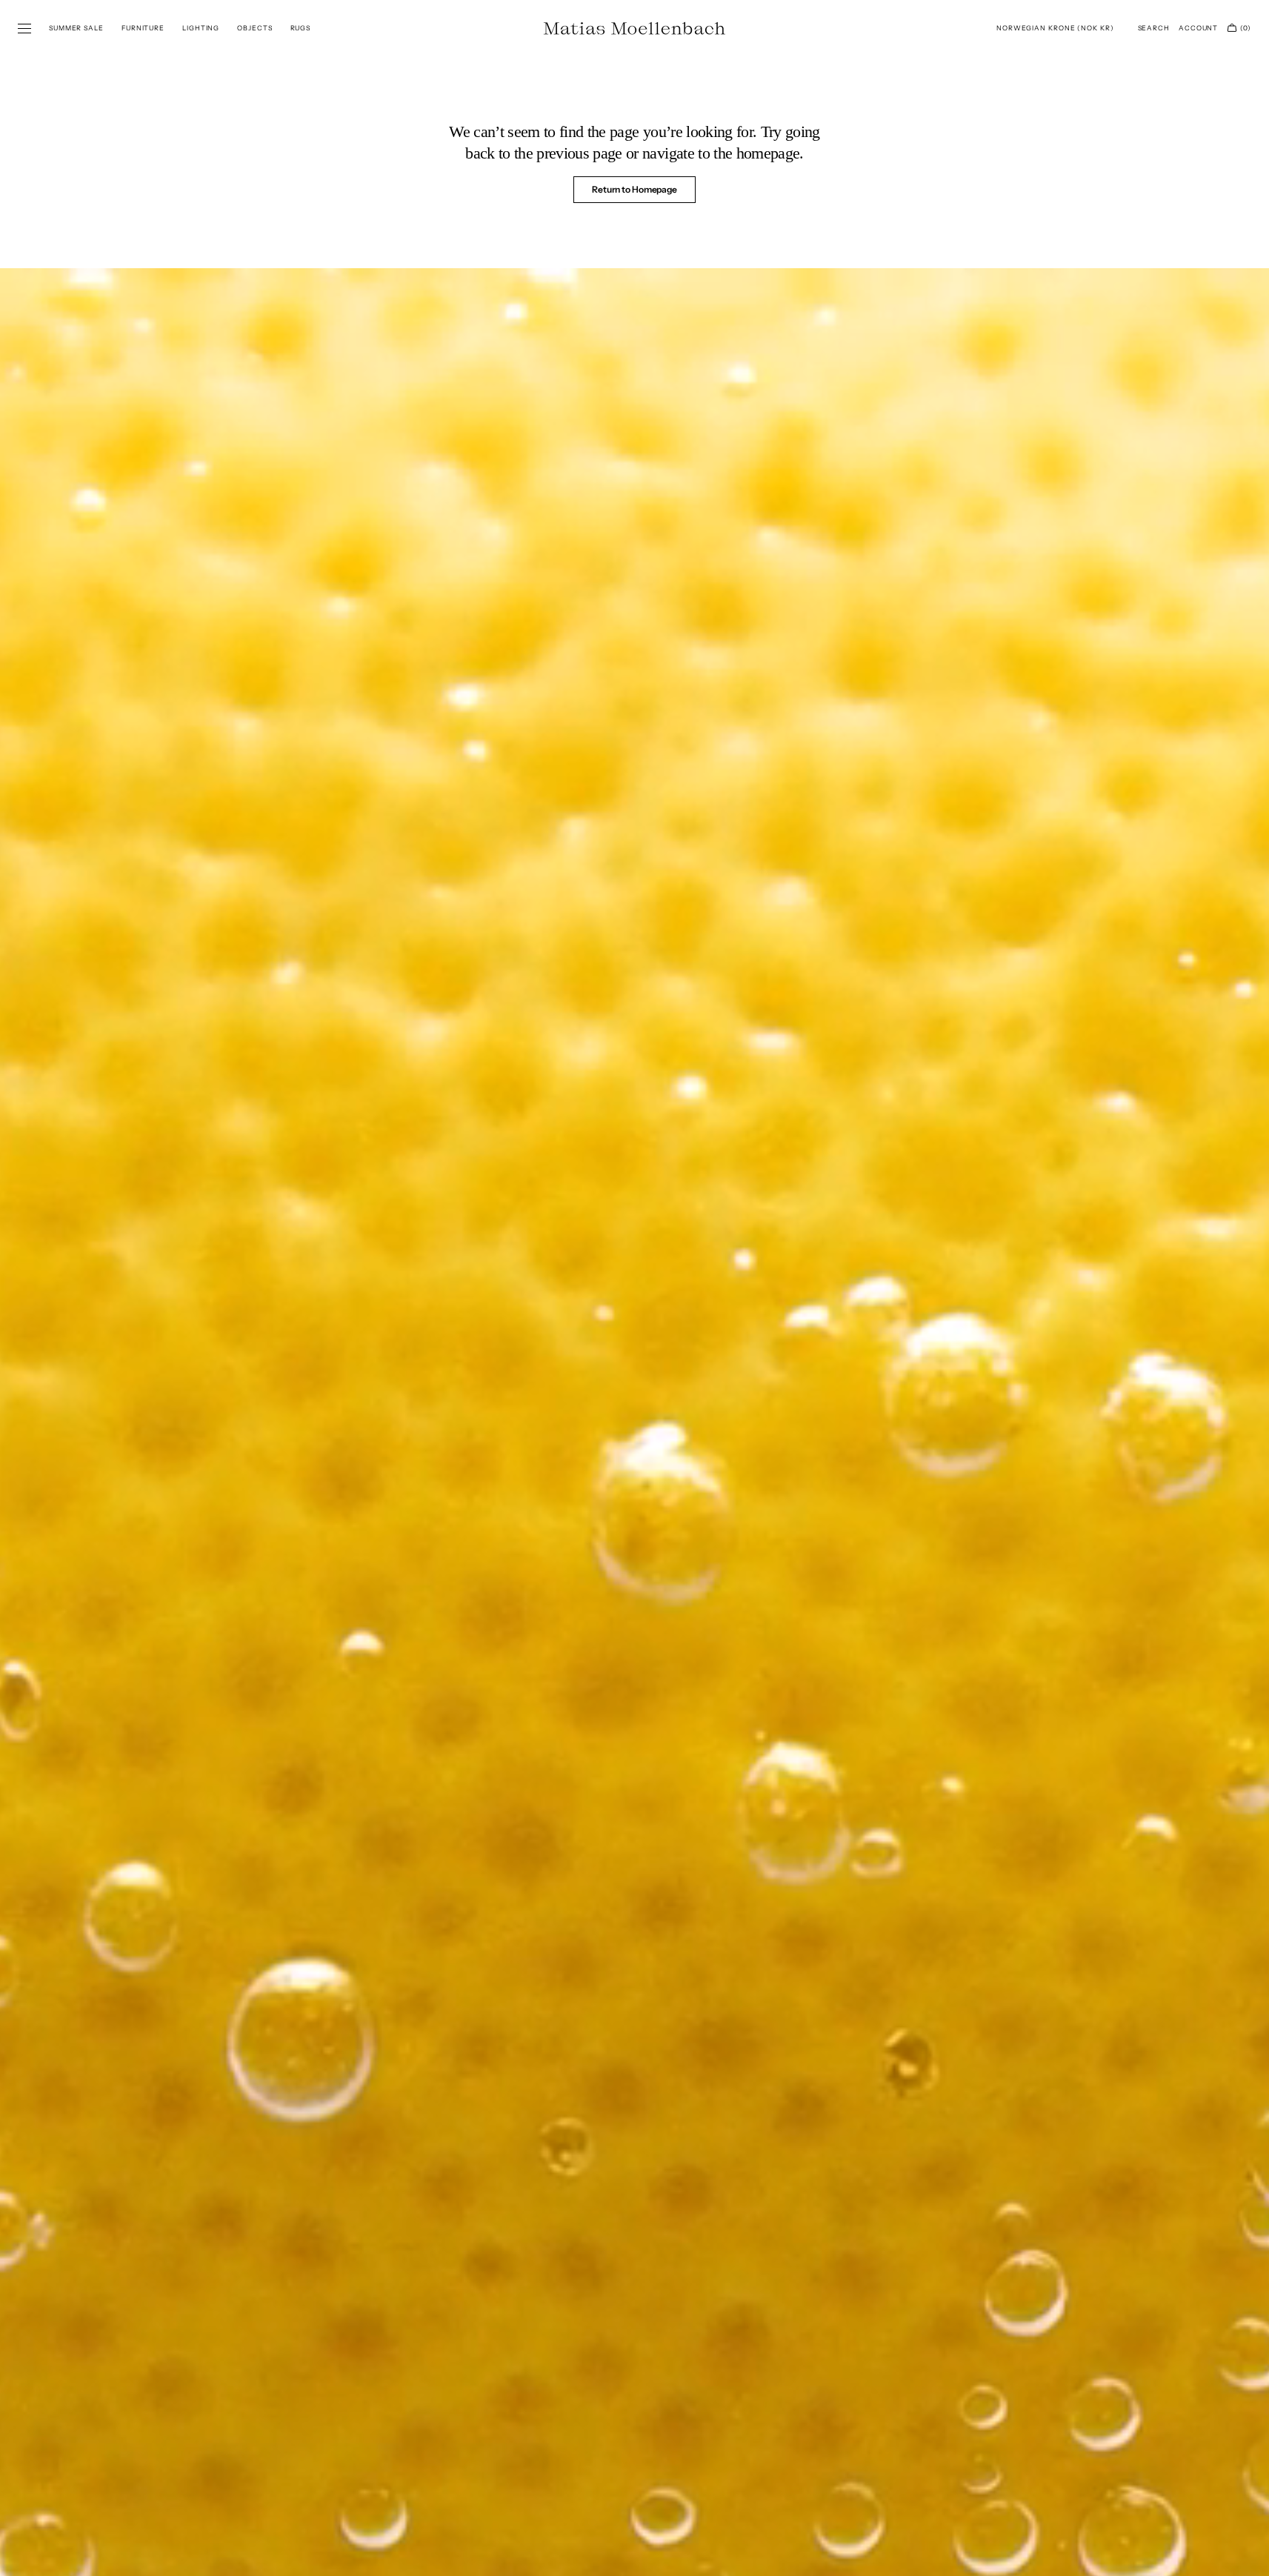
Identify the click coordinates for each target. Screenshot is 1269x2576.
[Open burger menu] (24, 29)
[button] (1055, 28)
